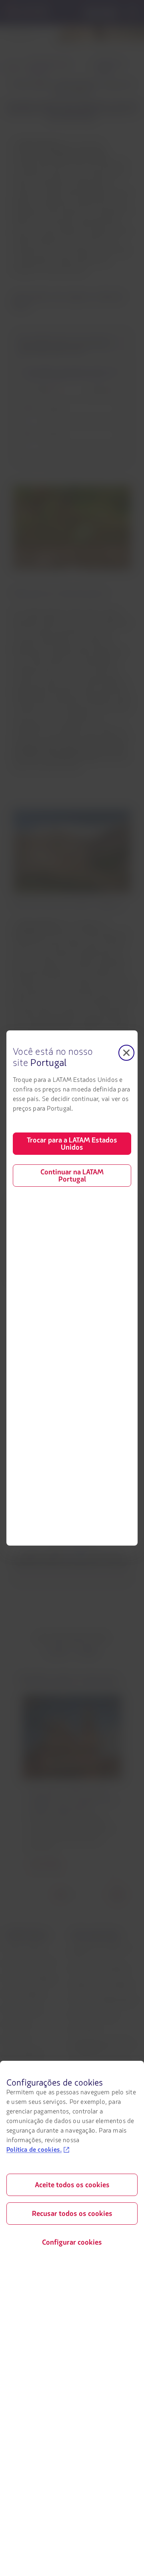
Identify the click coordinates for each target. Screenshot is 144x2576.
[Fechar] (126, 1053)
